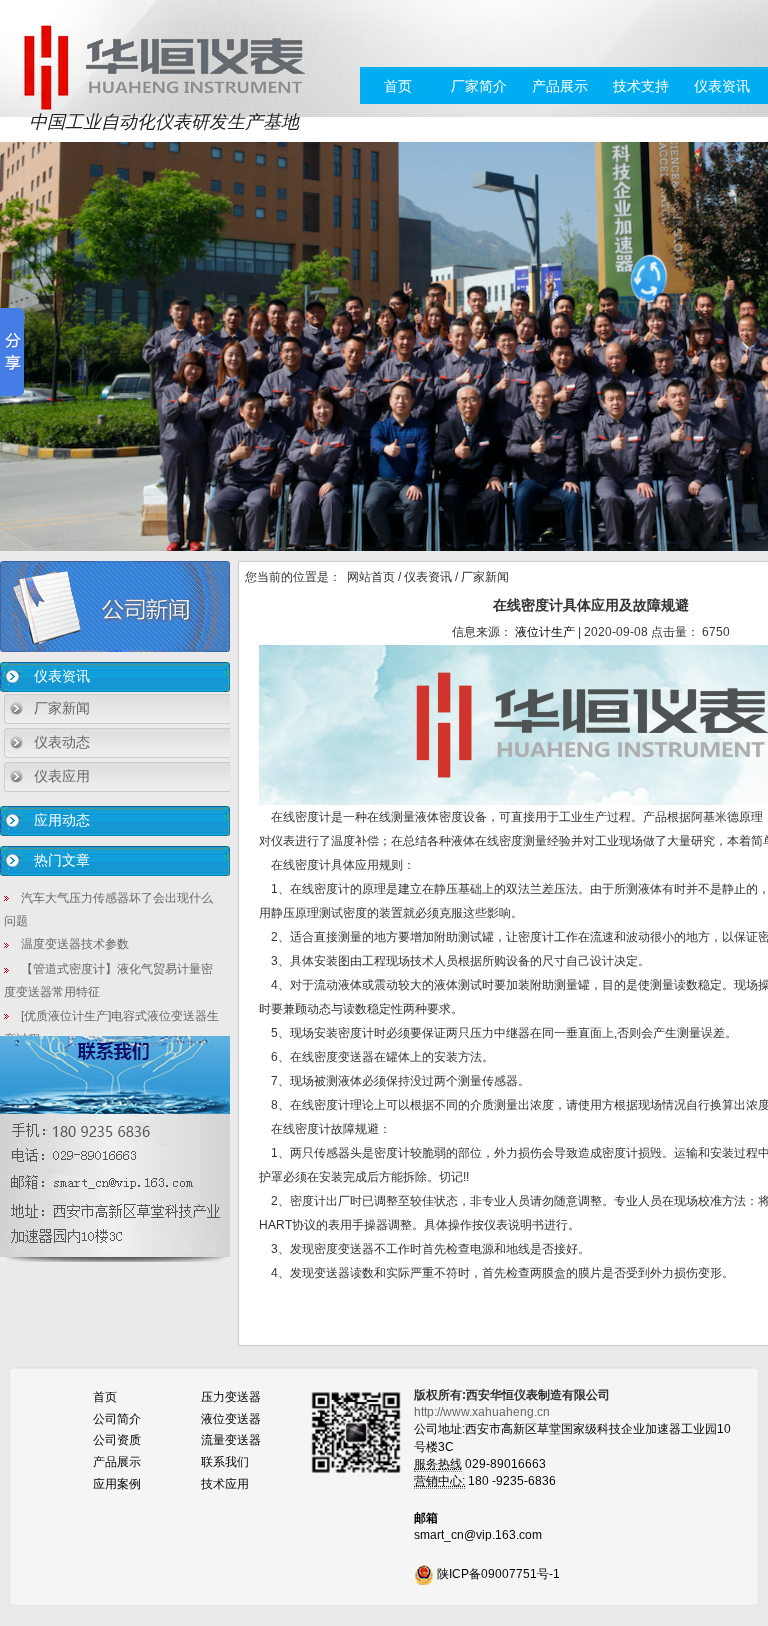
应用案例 (117, 1484)
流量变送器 (231, 1440)
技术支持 (641, 86)
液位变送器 (231, 1419)
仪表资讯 (722, 86)
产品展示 (560, 86)
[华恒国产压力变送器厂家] (163, 66)
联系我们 (225, 1462)
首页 (398, 86)
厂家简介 (479, 86)
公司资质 (117, 1440)
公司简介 (117, 1419)
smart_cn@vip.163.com (478, 1535)
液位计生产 (545, 632)
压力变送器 (231, 1397)
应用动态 (62, 820)
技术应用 (225, 1484)
